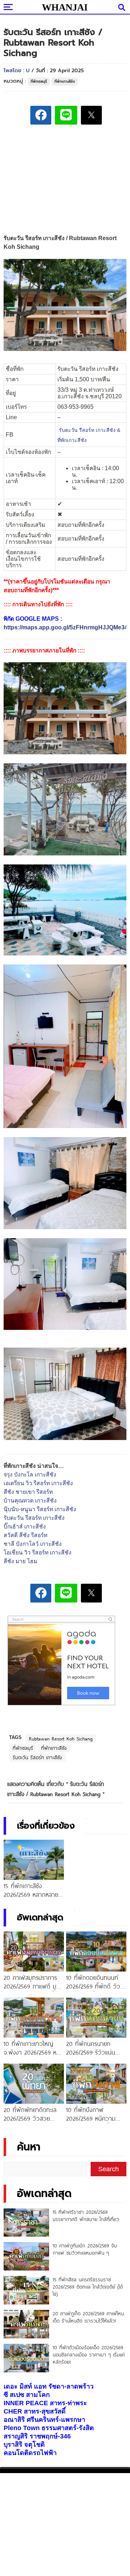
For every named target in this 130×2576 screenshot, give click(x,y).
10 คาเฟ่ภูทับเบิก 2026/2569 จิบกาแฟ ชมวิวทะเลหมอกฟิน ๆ (85, 2249)
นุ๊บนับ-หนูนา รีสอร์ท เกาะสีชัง (40, 1509)
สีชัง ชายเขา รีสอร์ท (28, 1492)
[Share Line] (66, 115)
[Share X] (91, 115)
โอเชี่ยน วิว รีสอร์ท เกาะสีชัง (38, 1552)
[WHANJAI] (65, 7)
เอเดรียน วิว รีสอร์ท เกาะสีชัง (38, 1483)
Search (109, 2169)
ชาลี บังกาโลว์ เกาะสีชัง (33, 1544)
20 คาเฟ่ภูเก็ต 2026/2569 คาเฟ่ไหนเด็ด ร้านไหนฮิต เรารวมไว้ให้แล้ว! (88, 2317)
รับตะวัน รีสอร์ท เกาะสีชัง (34, 1518)
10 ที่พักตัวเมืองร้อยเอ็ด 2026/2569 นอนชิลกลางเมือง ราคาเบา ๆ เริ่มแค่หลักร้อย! (89, 2355)
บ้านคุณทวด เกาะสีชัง (30, 1501)
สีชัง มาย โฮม (20, 1561)
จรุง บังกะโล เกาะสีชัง (30, 1475)
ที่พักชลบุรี (39, 81)
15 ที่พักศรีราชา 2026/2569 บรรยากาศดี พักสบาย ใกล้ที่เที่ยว (86, 2216)
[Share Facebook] (41, 115)
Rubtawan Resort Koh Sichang (61, 1739)
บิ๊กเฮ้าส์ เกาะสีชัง (25, 1526)
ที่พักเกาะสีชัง (65, 81)
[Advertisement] (65, 181)
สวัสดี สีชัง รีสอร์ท (25, 1535)
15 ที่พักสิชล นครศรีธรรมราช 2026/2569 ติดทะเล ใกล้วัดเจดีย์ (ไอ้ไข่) (88, 2287)
